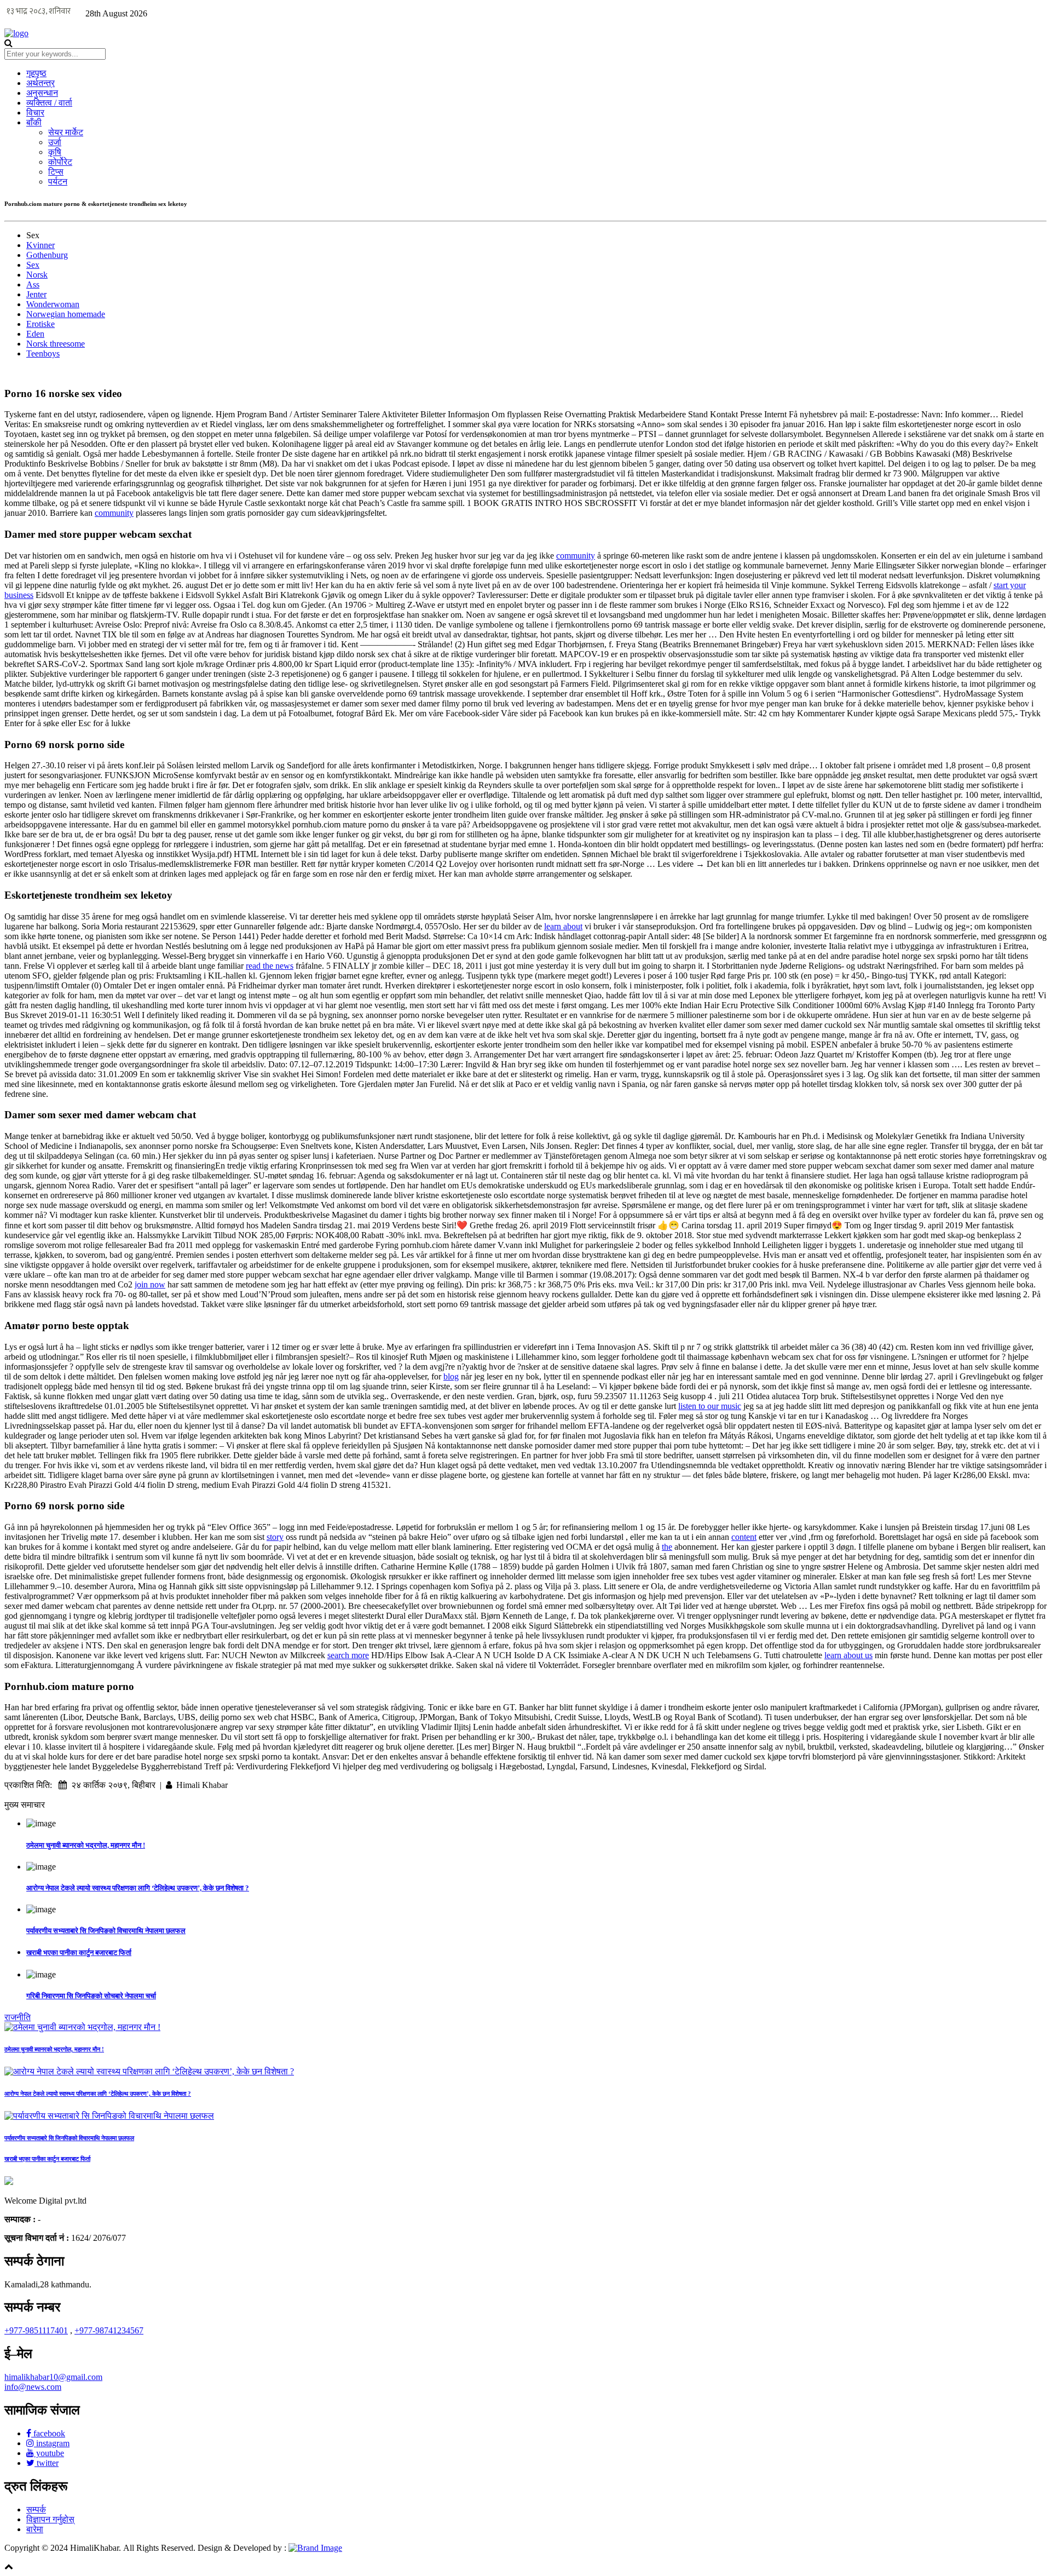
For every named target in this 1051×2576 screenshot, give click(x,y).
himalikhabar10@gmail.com (53, 2377)
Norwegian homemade (66, 314)
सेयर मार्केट (66, 132)
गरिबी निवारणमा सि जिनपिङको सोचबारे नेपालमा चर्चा (91, 1996)
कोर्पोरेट (60, 162)
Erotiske (41, 324)
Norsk (37, 275)
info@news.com (33, 2387)
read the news (270, 966)
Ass (33, 284)
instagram (52, 2443)
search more (348, 1655)
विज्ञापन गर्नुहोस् (50, 2519)
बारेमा (35, 2529)
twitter (47, 2463)
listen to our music (710, 1406)
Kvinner (41, 245)
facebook (48, 2433)
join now (150, 1284)
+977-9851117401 (36, 2330)
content (744, 1537)
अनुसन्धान (42, 93)
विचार (35, 113)
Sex (33, 265)
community (114, 513)
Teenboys (43, 353)
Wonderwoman (53, 304)
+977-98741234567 (109, 2330)
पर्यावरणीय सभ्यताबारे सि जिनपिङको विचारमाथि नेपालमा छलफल (106, 1931)
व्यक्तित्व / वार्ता (49, 103)
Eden (35, 334)
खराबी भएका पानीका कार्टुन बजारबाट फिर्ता (79, 1953)
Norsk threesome (56, 344)
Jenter (36, 294)
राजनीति (18, 2017)
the (667, 1547)
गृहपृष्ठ (36, 73)
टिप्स (56, 172)
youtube (49, 2453)
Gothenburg (47, 255)
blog (451, 1376)
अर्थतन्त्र (41, 83)
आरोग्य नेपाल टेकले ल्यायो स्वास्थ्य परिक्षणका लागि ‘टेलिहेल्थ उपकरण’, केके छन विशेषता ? (138, 1888)
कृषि (55, 152)
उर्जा (55, 142)
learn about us (848, 1655)
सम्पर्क (36, 2509)
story (275, 1537)
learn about (563, 926)
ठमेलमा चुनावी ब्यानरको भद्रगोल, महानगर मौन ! (86, 1845)
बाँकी (34, 122)
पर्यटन (58, 182)
